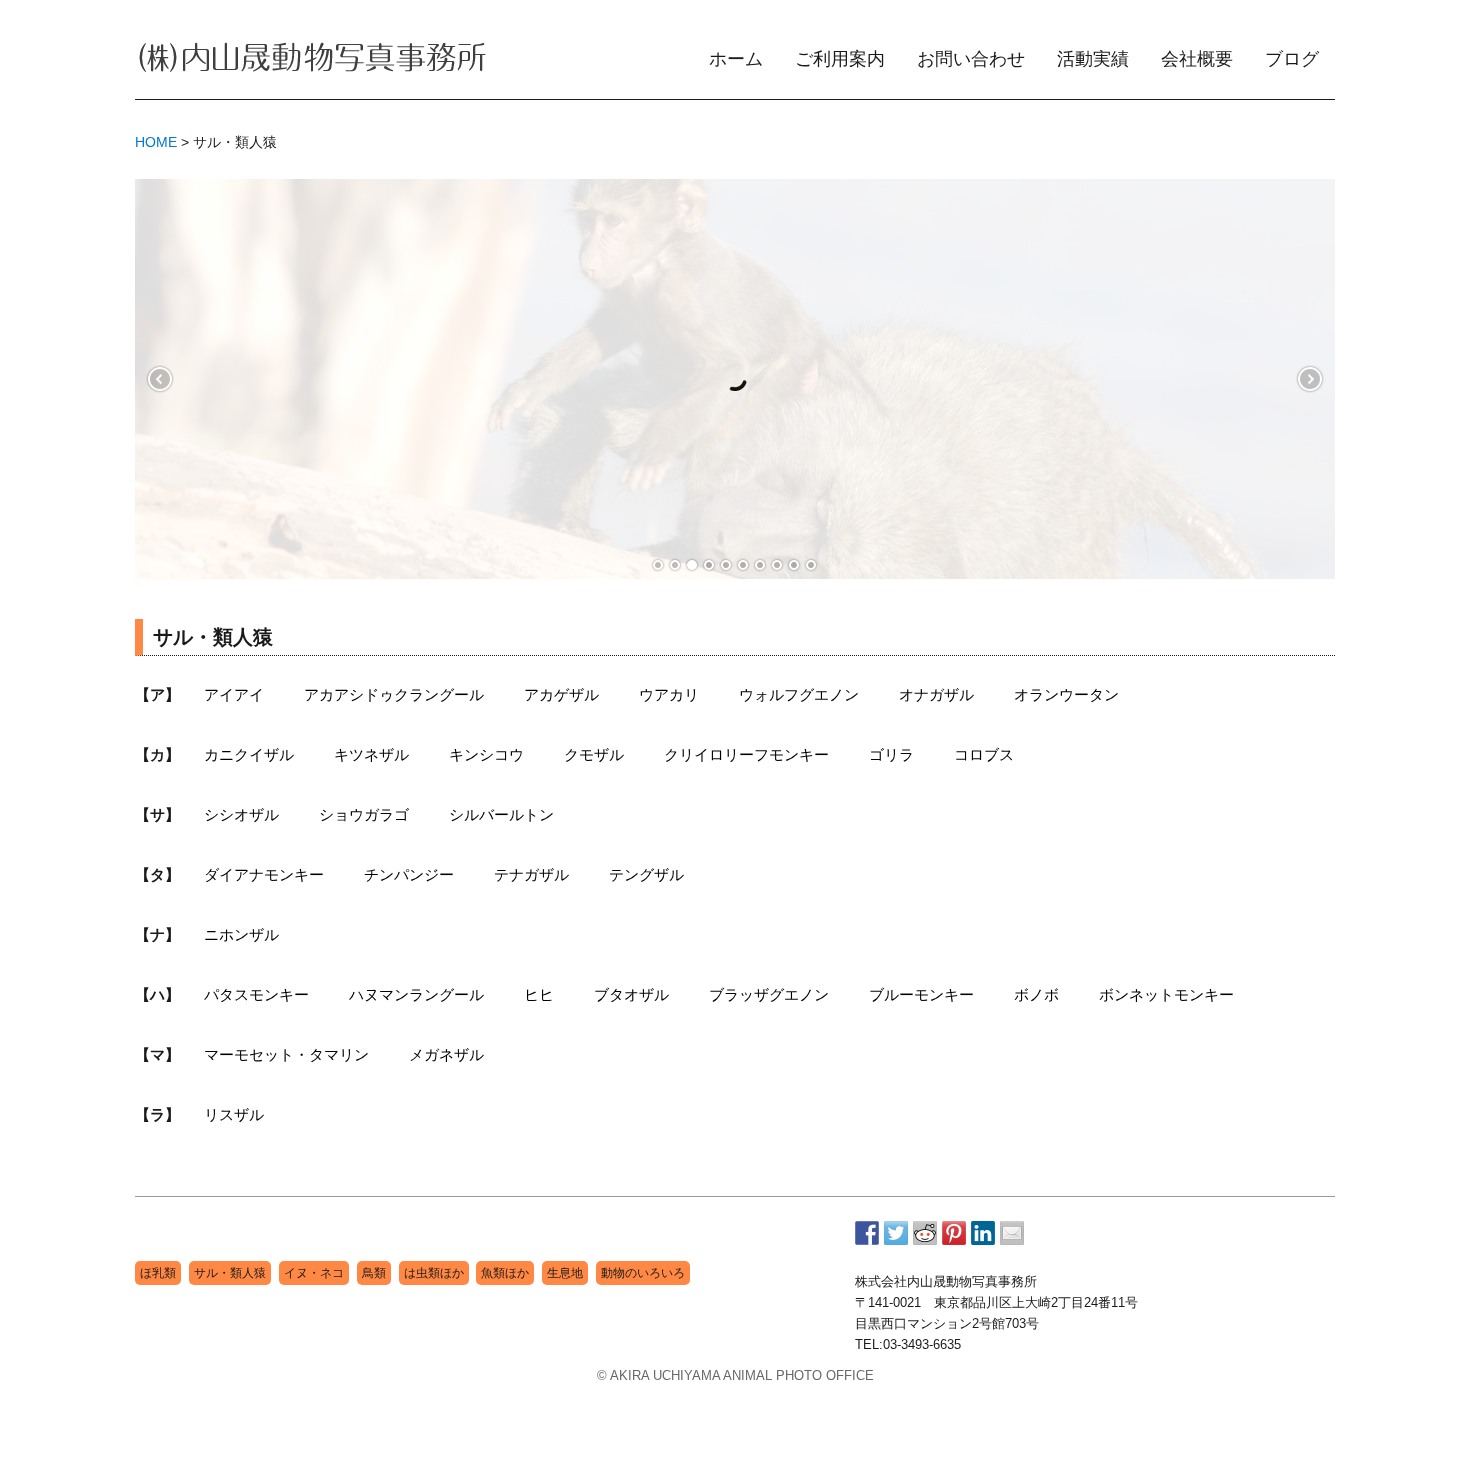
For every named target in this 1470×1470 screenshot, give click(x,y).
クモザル (594, 754)
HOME (156, 142)
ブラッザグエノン (769, 994)
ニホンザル (241, 934)
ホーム (736, 59)
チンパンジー (409, 874)
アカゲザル (561, 694)
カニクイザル (249, 754)
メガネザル (446, 1054)
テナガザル (531, 874)
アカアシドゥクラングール (394, 694)
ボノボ (1036, 994)
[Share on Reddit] (925, 1233)
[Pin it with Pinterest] (954, 1233)
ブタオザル (631, 994)
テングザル (646, 874)
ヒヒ (539, 994)
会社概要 (1197, 59)
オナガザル (936, 694)
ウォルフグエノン (799, 694)
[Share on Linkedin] (983, 1233)
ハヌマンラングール (416, 994)
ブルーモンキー (921, 994)
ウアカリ (669, 694)
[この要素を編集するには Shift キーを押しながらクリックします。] (311, 60)
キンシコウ (486, 754)
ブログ (1292, 59)
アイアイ (234, 694)
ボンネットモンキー (1166, 994)
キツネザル (371, 754)
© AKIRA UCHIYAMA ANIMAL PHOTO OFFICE (735, 1375)
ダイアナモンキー (264, 874)
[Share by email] (1012, 1233)
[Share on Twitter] (896, 1233)
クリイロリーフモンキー (746, 754)
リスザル (234, 1114)
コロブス (984, 754)
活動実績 (1093, 59)
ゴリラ (891, 754)
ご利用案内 (840, 59)
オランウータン (1066, 694)
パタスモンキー (256, 994)
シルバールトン (501, 814)
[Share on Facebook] (867, 1233)
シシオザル (241, 814)
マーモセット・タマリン (286, 1054)
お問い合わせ (971, 59)
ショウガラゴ (364, 814)
